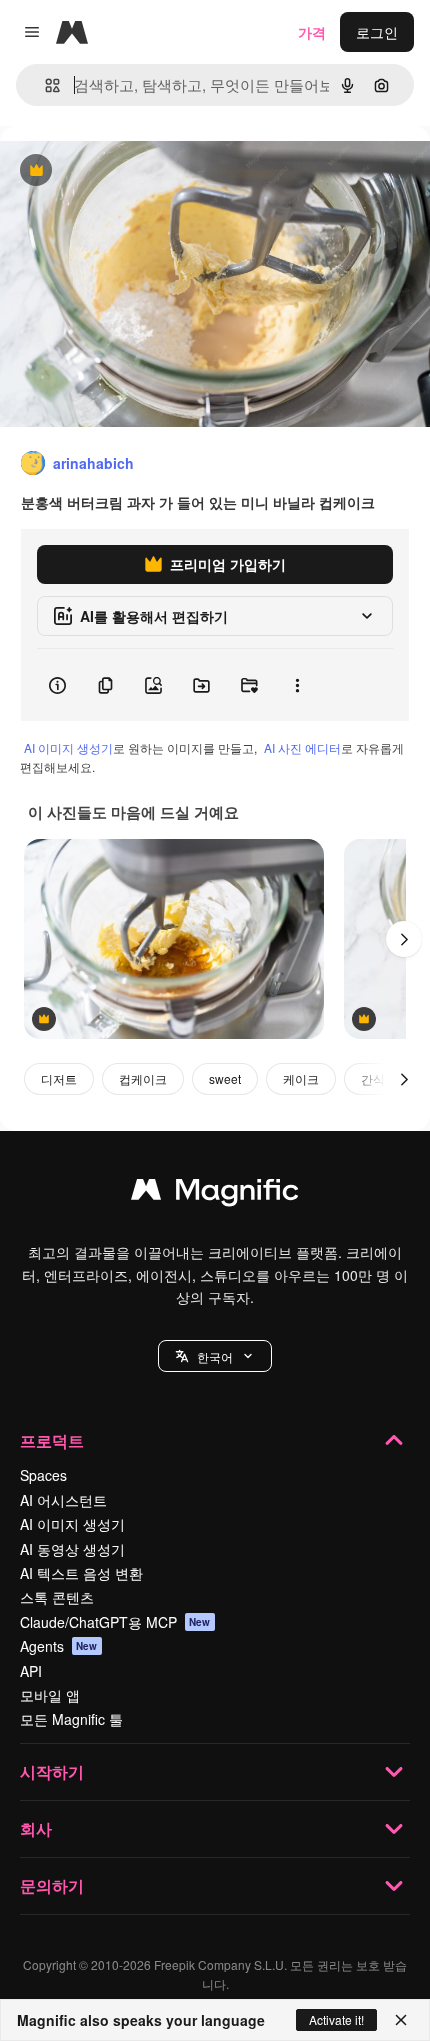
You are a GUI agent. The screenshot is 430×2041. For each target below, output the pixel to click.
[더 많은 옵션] (297, 685)
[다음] (404, 939)
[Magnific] (215, 1194)
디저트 (59, 1078)
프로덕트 (52, 1440)
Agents (59, 1646)
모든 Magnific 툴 (71, 1719)
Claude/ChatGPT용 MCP (115, 1622)
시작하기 (52, 1771)
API (31, 1671)
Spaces (43, 1475)
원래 (115, 171)
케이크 (301, 1078)
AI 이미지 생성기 (68, 747)
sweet (225, 1078)
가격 (312, 32)
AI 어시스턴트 (63, 1500)
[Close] (401, 2020)
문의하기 (52, 1885)
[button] (215, 1356)
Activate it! (336, 2019)
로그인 (377, 32)
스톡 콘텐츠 (57, 1597)
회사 (36, 1828)
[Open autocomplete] (44, 85)
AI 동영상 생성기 (72, 1549)
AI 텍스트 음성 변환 (81, 1573)
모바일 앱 (50, 1695)
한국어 (215, 1356)
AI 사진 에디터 (302, 747)
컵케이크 (143, 1078)
